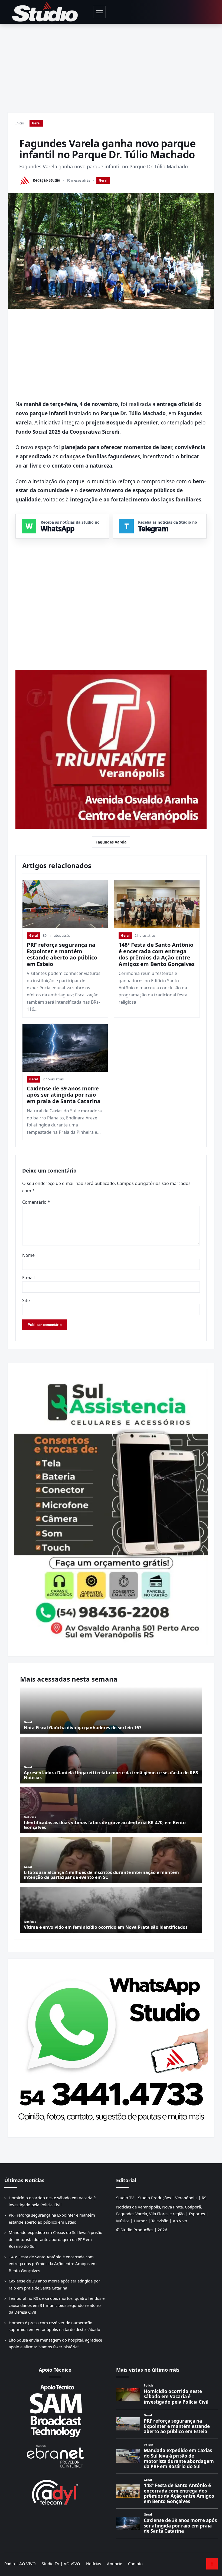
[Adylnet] (55, 2492)
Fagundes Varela (111, 842)
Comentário (36, 1202)
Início (20, 123)
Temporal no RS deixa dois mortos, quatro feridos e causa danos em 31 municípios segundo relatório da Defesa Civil (57, 2305)
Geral (36, 123)
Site (26, 1300)
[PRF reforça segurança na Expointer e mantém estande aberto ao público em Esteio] (65, 904)
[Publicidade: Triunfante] (111, 750)
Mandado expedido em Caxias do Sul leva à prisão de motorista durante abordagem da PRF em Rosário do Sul (56, 2239)
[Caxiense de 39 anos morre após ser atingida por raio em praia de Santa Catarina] (65, 1048)
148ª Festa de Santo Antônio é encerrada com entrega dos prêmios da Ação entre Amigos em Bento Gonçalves (157, 954)
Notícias (94, 2564)
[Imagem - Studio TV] (111, 2046)
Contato (135, 2564)
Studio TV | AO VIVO (61, 2564)
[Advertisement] (111, 65)
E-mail (28, 1278)
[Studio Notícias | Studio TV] (45, 12)
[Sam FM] (55, 2411)
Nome (28, 1255)
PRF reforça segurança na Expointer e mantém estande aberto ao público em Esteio (62, 954)
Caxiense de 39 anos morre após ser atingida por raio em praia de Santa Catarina (64, 1095)
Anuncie (115, 2564)
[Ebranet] (55, 2457)
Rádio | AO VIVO (20, 2564)
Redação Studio (46, 180)
